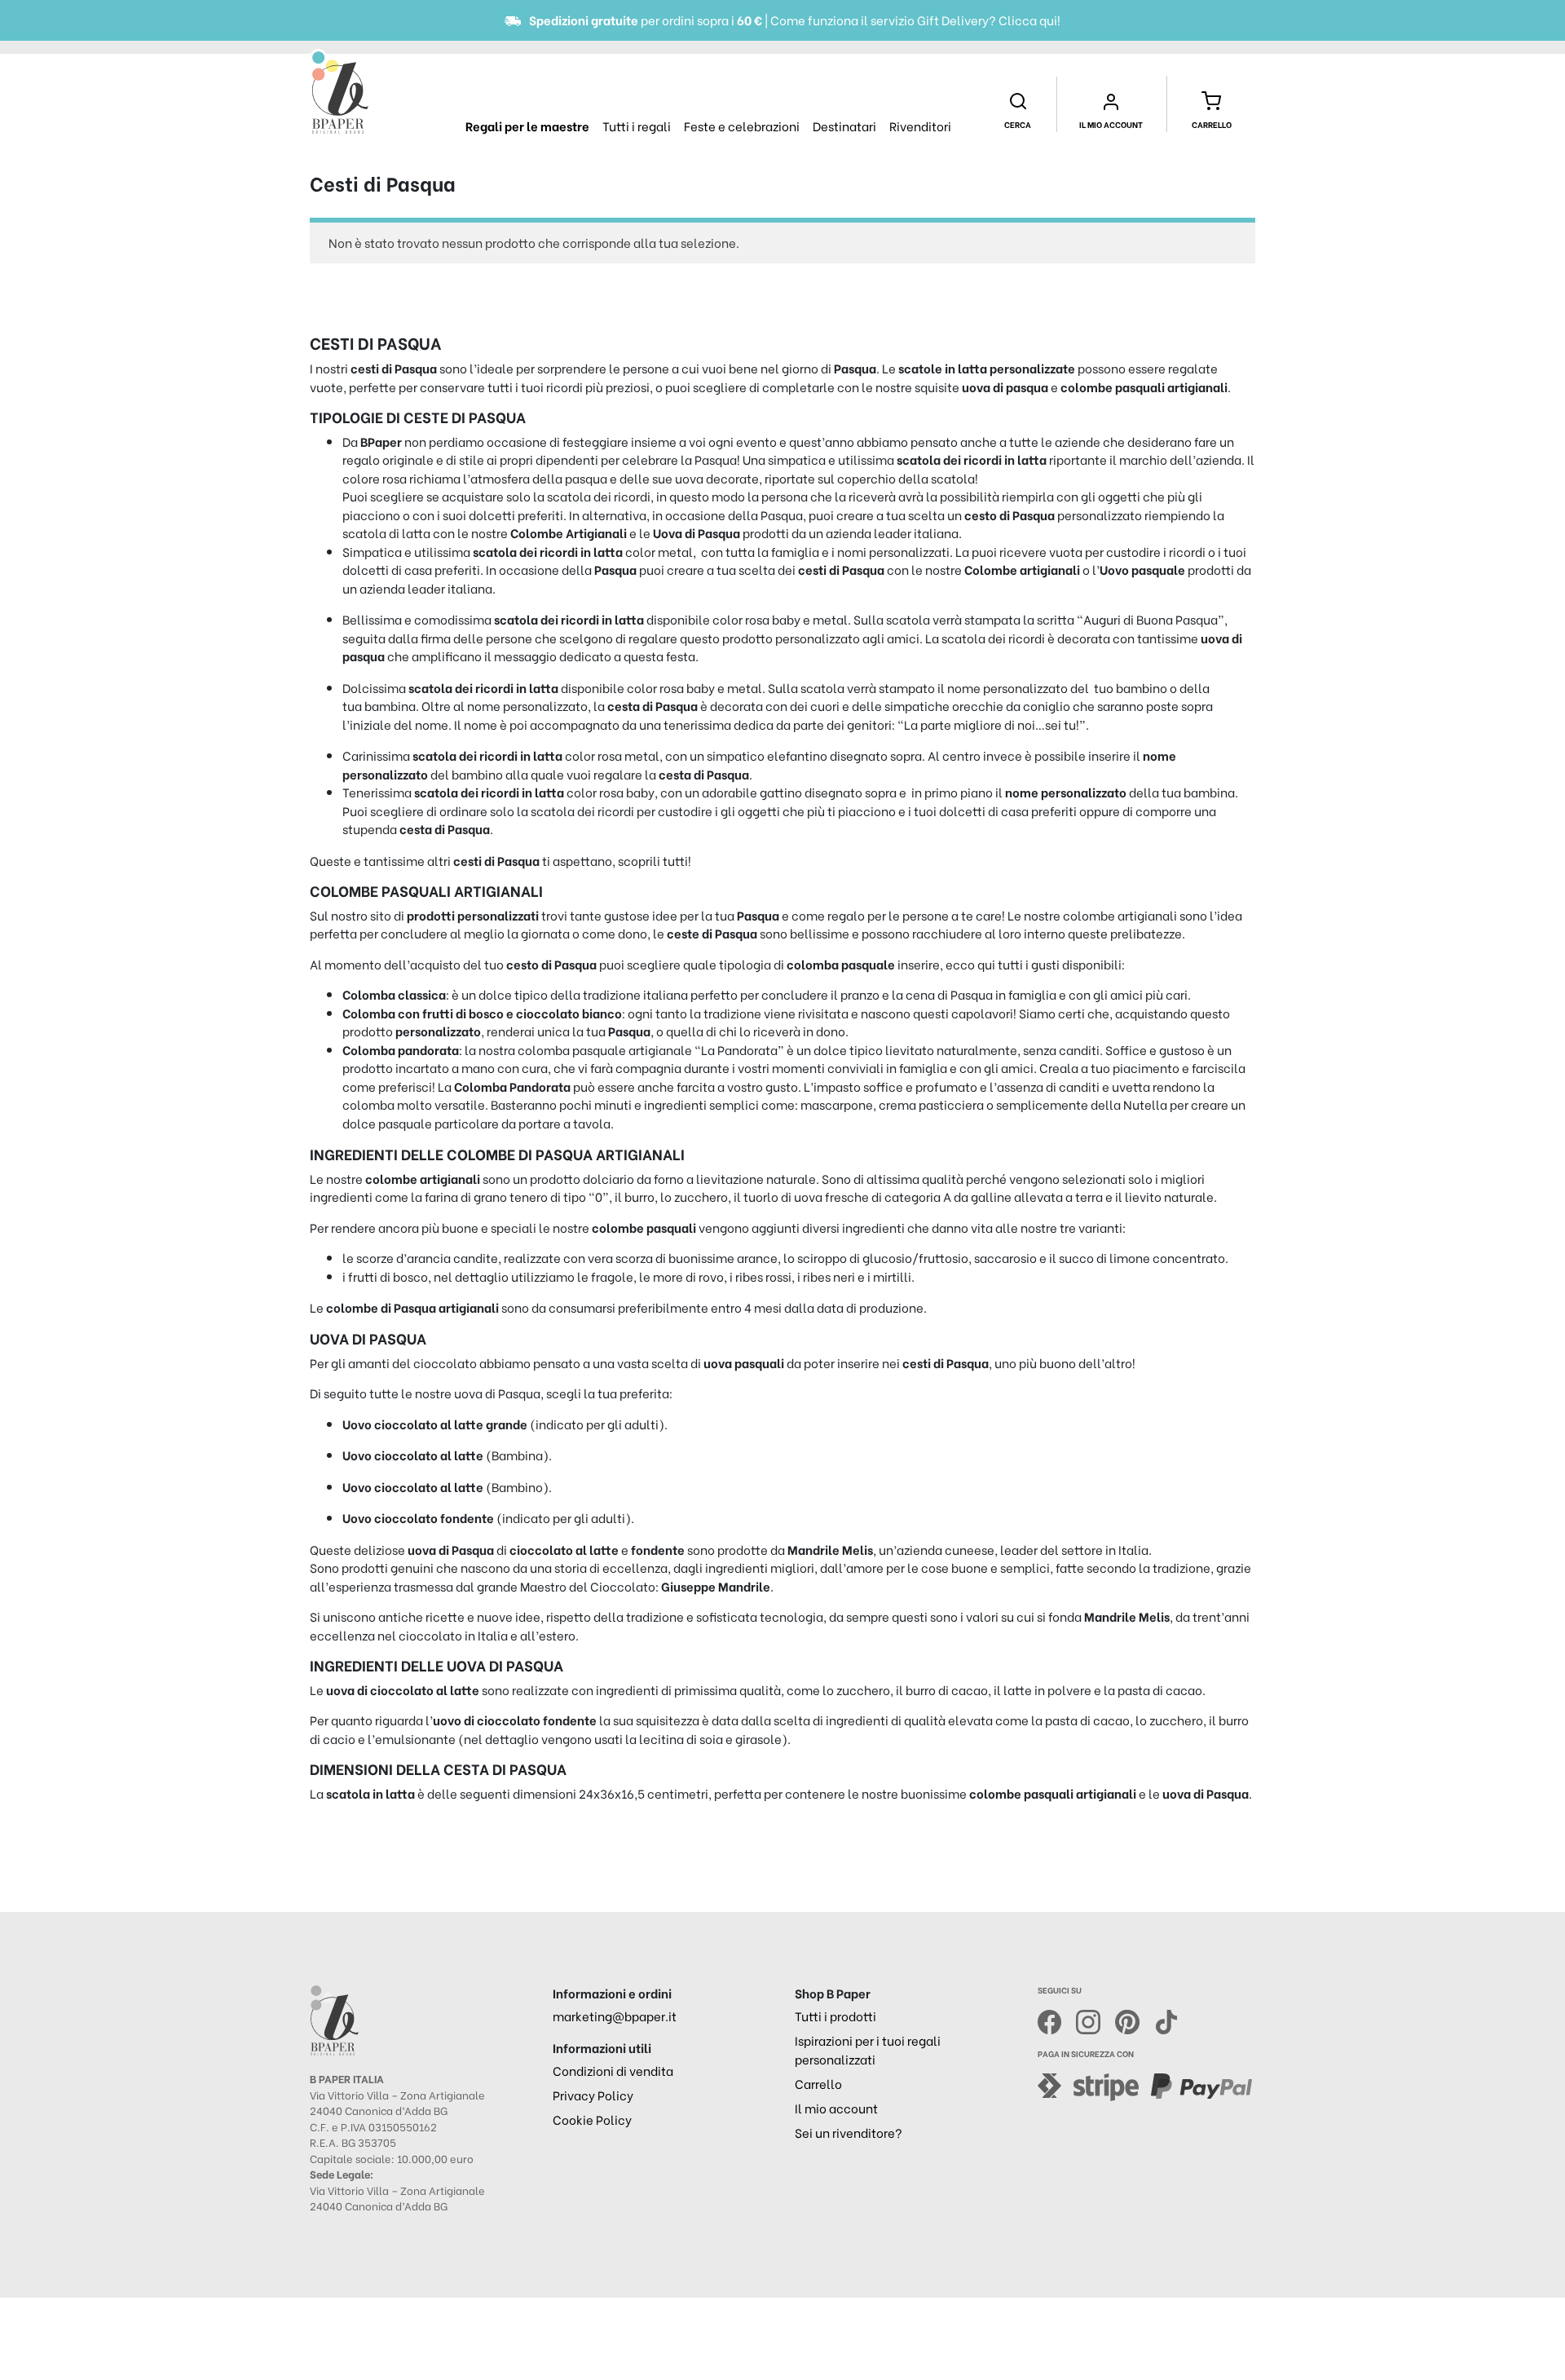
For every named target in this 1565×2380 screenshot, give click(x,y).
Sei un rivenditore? (849, 2132)
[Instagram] (1095, 2020)
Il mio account (836, 2108)
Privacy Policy (593, 2095)
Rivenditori (920, 126)
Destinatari (844, 126)
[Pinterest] (1135, 2020)
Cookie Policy (592, 2119)
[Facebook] (1057, 2020)
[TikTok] (1166, 2020)
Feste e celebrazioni (742, 126)
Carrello (818, 2083)
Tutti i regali (637, 126)
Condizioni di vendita (613, 2070)
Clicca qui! (1029, 20)
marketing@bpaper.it (615, 2016)
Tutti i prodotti (835, 2016)
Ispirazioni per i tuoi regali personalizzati (868, 2049)
